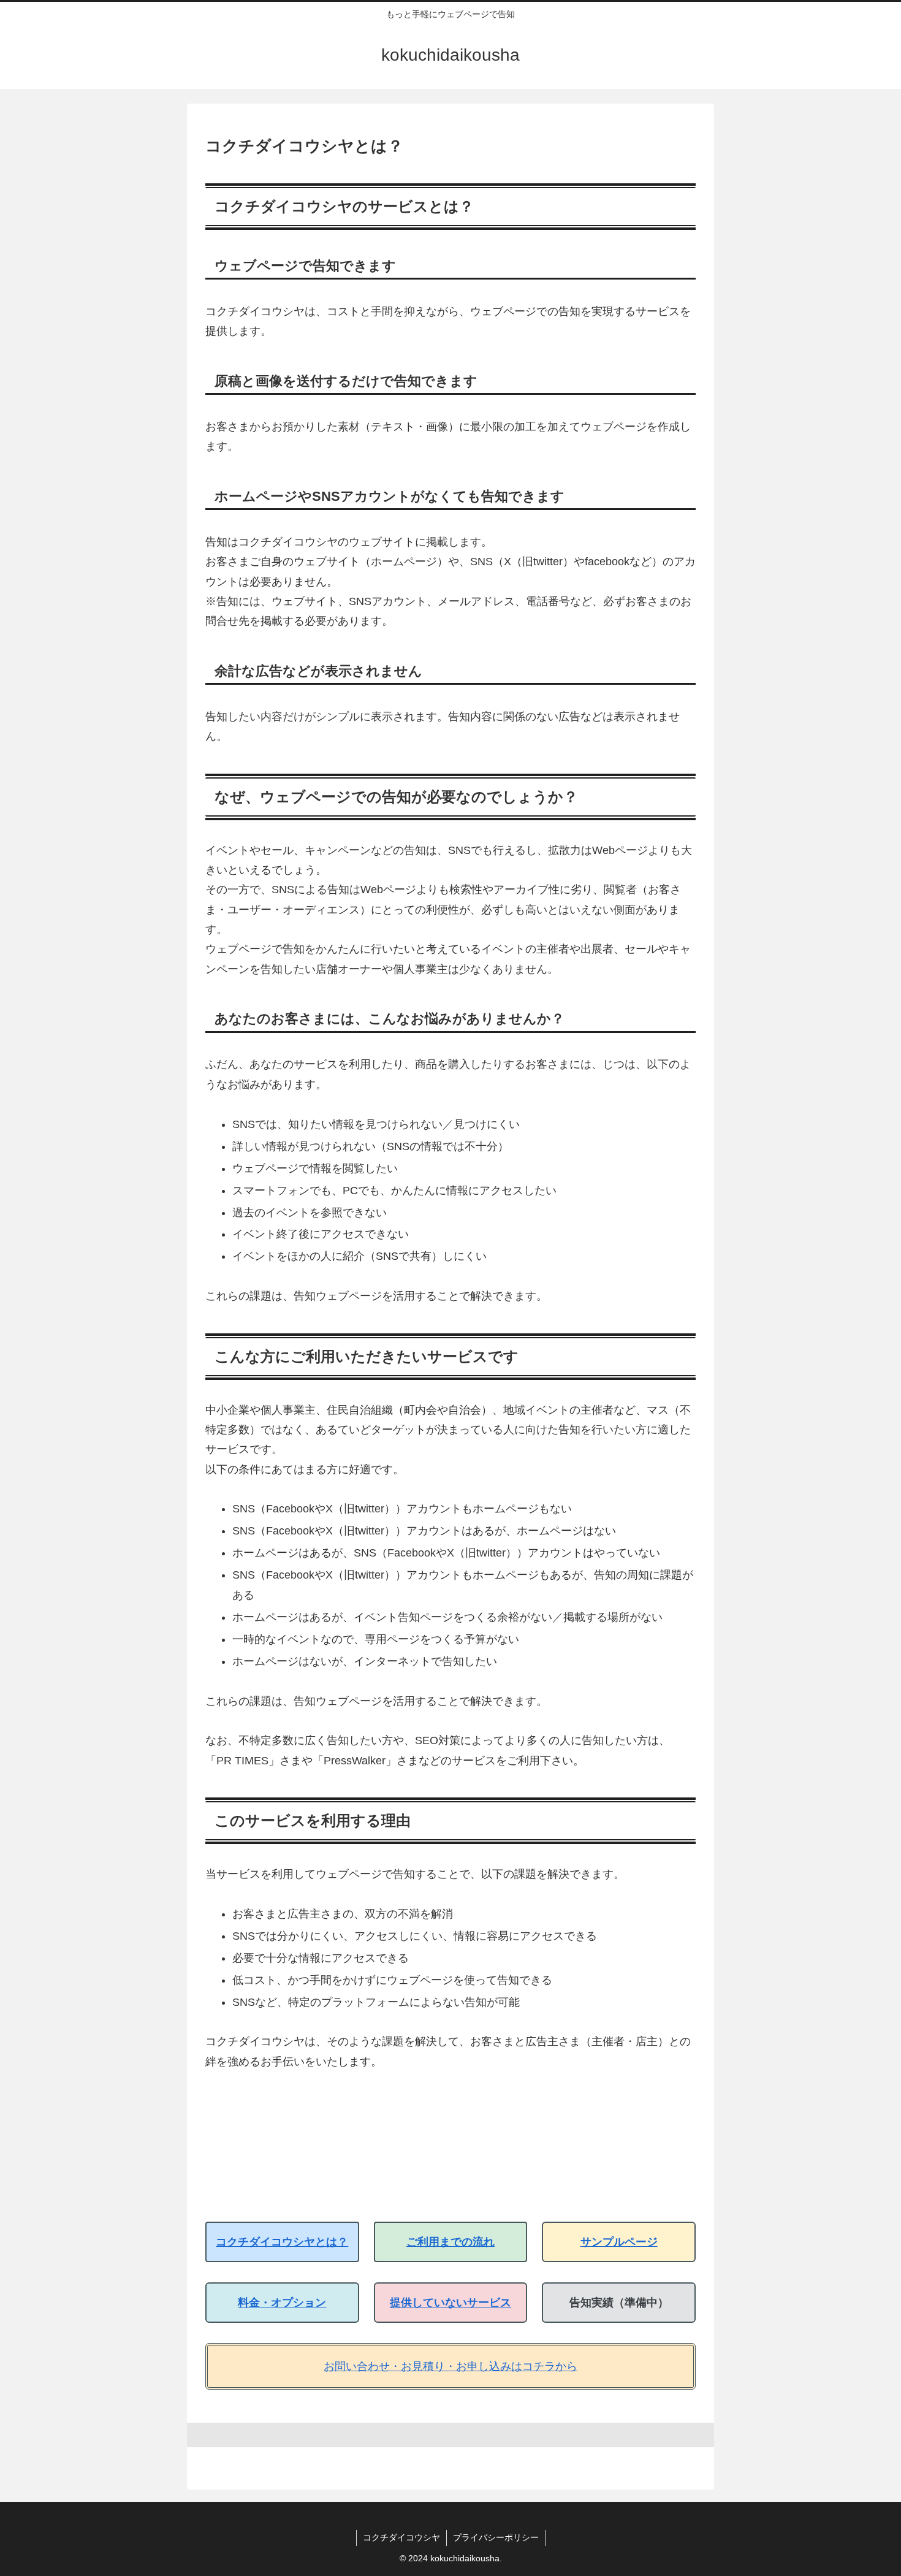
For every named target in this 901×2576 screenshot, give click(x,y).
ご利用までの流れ (450, 2242)
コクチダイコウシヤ (401, 2537)
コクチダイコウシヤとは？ (282, 2242)
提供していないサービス (450, 2303)
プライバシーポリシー (496, 2537)
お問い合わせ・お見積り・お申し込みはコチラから (450, 2366)
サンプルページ (619, 2242)
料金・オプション (282, 2303)
